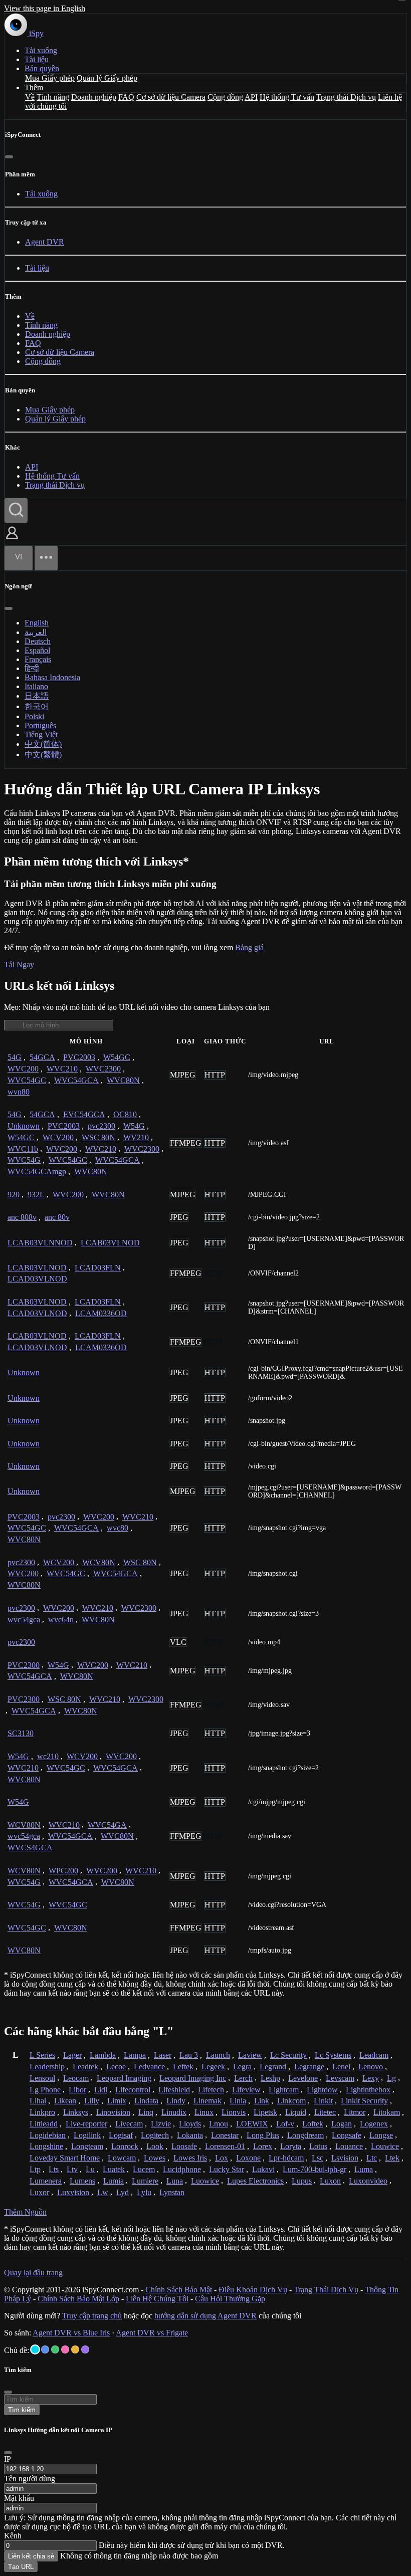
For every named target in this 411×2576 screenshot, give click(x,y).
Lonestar (225, 2135)
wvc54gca (24, 1620)
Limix (117, 2101)
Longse (381, 2135)
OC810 (125, 1114)
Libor (77, 2090)
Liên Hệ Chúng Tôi (157, 2299)
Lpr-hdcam (286, 2158)
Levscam (340, 2078)
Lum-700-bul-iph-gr (315, 2169)
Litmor (355, 2112)
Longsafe (347, 2135)
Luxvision (73, 2192)
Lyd (123, 2192)
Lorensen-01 (225, 2146)
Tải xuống (41, 50)
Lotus (318, 2146)
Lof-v (285, 2124)
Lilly (92, 2101)
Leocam (76, 2078)
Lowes (155, 2158)
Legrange (309, 2067)
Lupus (302, 2181)
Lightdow (322, 2090)
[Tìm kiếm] (16, 510)
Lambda (103, 2055)
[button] (12, 540)
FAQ (126, 97)
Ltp (35, 2169)
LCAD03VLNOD (37, 1279)
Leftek (183, 2067)
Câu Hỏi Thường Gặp (230, 2299)
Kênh (13, 2536)
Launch (218, 2055)
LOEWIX (252, 2124)
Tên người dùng (30, 2479)
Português (40, 725)
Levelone (303, 2078)
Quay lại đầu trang (33, 2273)
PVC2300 (24, 1665)
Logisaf (121, 2135)
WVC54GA (107, 1825)
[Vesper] (85, 2349)
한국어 (37, 706)
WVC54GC (27, 1080)
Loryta (291, 2146)
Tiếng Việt (41, 734)
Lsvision (345, 2158)
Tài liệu (37, 59)
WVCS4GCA (30, 1848)
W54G (134, 1126)
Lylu (144, 2192)
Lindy (176, 2101)
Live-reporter (86, 2124)
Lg (391, 2078)
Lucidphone (182, 2169)
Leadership (47, 2067)
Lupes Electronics (255, 2181)
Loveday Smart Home (65, 2158)
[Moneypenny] (65, 2349)
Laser (163, 2055)
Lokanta (190, 2135)
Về (30, 97)
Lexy (371, 2078)
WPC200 (63, 1871)
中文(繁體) (43, 755)
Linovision (113, 2112)
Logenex (374, 2124)
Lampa (135, 2055)
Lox (222, 2158)
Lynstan (172, 2192)
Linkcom (291, 2101)
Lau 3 (189, 2055)
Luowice (205, 2181)
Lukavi (263, 2169)
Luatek (114, 2169)
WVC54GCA (76, 1080)
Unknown (24, 1126)
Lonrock (125, 2146)
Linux (204, 2112)
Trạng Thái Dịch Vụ (326, 2290)
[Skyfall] (55, 2349)
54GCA (42, 1057)
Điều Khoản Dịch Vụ (253, 2290)
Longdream (305, 2135)
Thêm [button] (34, 87)
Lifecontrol (133, 2090)
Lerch (243, 2078)
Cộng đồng (225, 97)
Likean (65, 2101)
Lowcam (122, 2158)
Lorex (263, 2146)
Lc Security (288, 2055)
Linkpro (42, 2112)
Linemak (208, 2101)
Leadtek (85, 2067)
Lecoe (116, 2067)
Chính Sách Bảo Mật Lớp (78, 2299)
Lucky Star (227, 2169)
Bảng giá (249, 947)
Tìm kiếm (22, 2410)
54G (15, 1057)
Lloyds (190, 2124)
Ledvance (149, 2067)
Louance (349, 2146)
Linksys (76, 2112)
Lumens (82, 2181)
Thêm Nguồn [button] (25, 2212)
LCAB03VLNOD (110, 1243)
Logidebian (48, 2135)
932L (36, 1195)
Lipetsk (265, 2112)
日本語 (37, 696)
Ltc (372, 2158)
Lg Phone (45, 2090)
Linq (146, 2112)
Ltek (392, 2158)
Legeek (213, 2067)
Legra (242, 2067)
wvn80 (19, 1092)
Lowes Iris (190, 2158)
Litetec (325, 2112)
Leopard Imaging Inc (193, 2078)
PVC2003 (79, 1057)
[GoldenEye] (75, 2349)
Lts (54, 2169)
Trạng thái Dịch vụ (346, 97)
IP (8, 2459)
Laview (250, 2055)
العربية (36, 632)
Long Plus (263, 2135)
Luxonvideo (368, 2181)
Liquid (296, 2112)
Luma (364, 2169)
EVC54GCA (84, 1114)
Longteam (87, 2146)
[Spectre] (35, 2349)
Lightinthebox (368, 2090)
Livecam (129, 2124)
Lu (90, 2169)
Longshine (46, 2146)
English (37, 623)
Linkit (323, 2101)
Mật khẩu (19, 2498)
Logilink (87, 2135)
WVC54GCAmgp (37, 1171)
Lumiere (145, 2181)
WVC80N (123, 1080)
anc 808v (22, 1217)
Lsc (318, 2158)
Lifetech (211, 2090)
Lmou (219, 2124)
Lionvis (234, 2112)
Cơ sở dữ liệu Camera (171, 97)
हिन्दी (32, 668)
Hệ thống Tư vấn (287, 97)
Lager (72, 2055)
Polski (34, 716)
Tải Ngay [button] (19, 964)
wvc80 (118, 1528)
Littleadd (44, 2124)
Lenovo (371, 2067)
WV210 (136, 1137)
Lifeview (246, 2090)
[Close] (8, 2453)
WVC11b (23, 1149)
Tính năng (53, 97)
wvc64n (61, 1620)
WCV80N (99, 1562)
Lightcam (284, 2090)
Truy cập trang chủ (92, 2316)
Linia (238, 2101)
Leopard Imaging (124, 2078)
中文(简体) (43, 744)
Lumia (114, 2181)
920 (14, 1195)
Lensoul (42, 2078)
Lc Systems (333, 2055)
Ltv (72, 2169)
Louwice (385, 2146)
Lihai (38, 2101)
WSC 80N (98, 1137)
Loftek (313, 2124)
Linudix (174, 2112)
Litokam (387, 2112)
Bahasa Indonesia (52, 677)
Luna (175, 2181)
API (251, 97)
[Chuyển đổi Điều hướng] (46, 558)
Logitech (155, 2135)
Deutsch (38, 641)
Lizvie (161, 2124)
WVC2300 (103, 1069)
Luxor (39, 2192)
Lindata (146, 2101)
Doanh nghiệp (94, 97)
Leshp (270, 2078)
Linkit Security (364, 2101)
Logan (342, 2124)
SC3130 (21, 1733)
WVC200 (23, 1069)
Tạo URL (21, 2567)
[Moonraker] (45, 2349)
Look (155, 2146)
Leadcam (374, 2055)
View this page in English (45, 8)
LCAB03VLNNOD (40, 1243)
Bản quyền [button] (42, 68)
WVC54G (24, 1160)
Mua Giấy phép (50, 78)
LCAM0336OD (101, 1313)
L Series (42, 2055)
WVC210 (62, 1069)
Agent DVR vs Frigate (152, 2333)
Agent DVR (45, 242)
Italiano (36, 686)
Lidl (101, 2090)
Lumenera (46, 2181)
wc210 (48, 1756)
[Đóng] (9, 157)
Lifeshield (174, 2090)
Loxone (248, 2158)
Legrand (273, 2067)
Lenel (341, 2067)
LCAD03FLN (98, 1268)
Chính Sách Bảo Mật (179, 2290)
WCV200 (58, 1137)
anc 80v (57, 1217)
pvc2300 (101, 1126)
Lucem (144, 2169)
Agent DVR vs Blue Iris (71, 2333)
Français (38, 659)
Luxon (330, 2181)
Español (37, 650)
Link (262, 2101)
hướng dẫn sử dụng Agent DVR (205, 2316)
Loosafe (184, 2146)
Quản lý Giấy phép (107, 78)
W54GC (117, 1057)
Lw (103, 2192)
